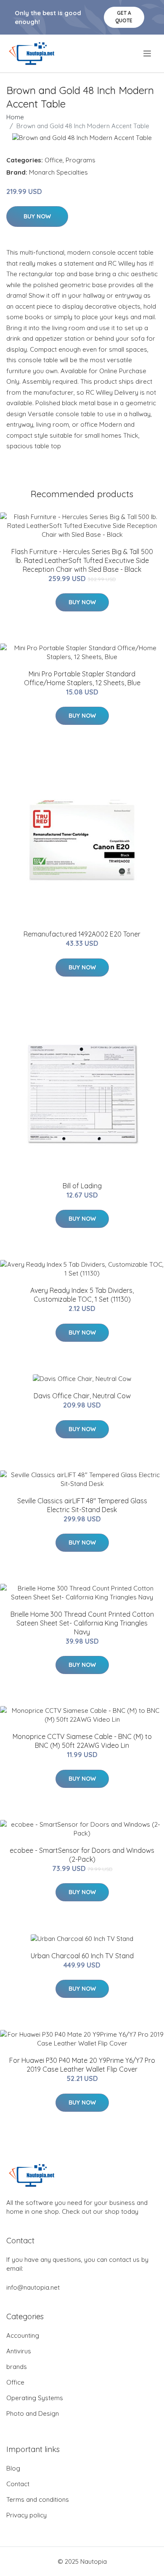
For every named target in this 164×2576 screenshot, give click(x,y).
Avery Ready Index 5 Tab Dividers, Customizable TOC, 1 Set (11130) (82, 1295)
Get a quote (124, 17)
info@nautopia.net (33, 2287)
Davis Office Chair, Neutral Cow (82, 1396)
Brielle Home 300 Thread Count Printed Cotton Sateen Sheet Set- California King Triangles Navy (82, 1623)
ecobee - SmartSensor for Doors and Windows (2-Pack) (82, 1855)
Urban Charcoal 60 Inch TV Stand (82, 1956)
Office (54, 160)
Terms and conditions (38, 2499)
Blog (13, 2468)
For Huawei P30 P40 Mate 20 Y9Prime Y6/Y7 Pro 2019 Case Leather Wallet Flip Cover (82, 2065)
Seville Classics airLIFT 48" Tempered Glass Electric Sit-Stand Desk (82, 1505)
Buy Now (37, 216)
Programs (81, 160)
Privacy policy (26, 2515)
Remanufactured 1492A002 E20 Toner (82, 934)
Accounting (23, 2335)
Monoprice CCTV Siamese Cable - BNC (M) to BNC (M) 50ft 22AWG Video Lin (82, 1741)
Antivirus (19, 2351)
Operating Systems (35, 2398)
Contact (18, 2484)
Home (15, 117)
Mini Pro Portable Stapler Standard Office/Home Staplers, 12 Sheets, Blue (82, 678)
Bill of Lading (82, 1186)
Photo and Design (33, 2413)
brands (17, 2367)
